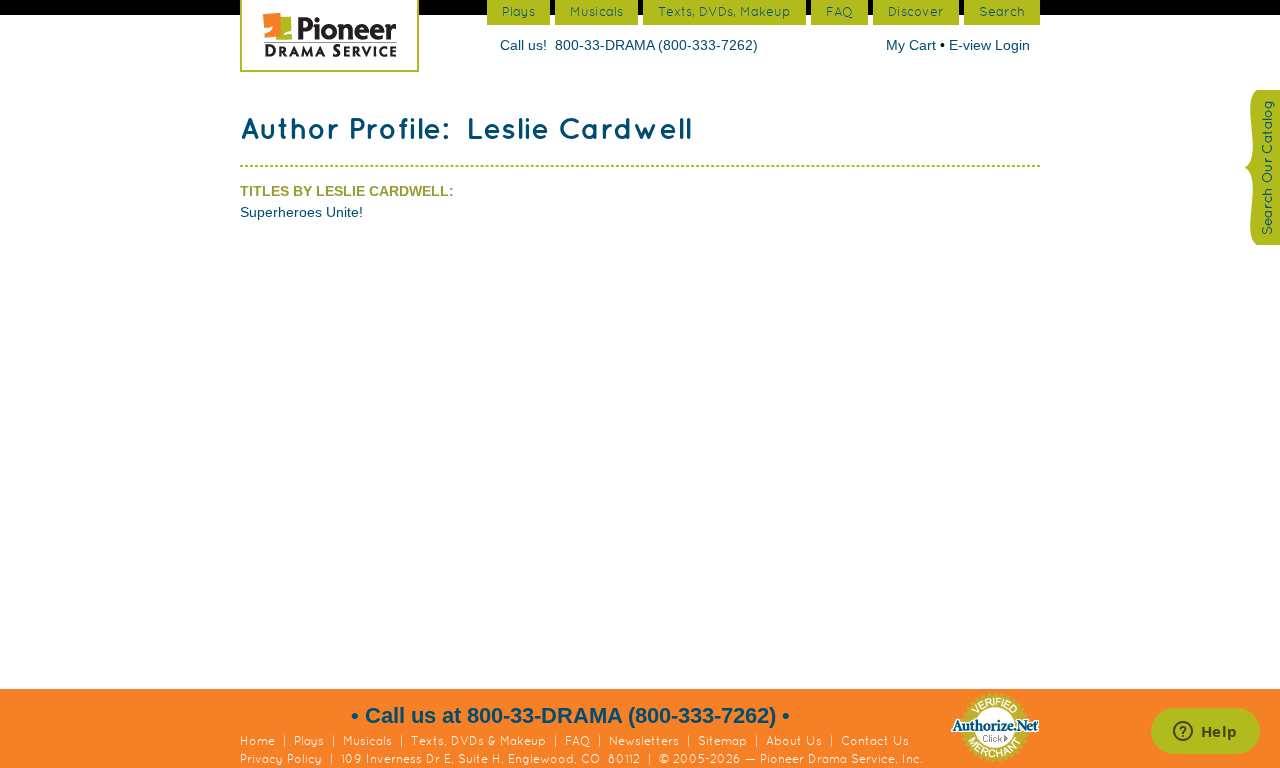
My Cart (913, 45)
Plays (309, 741)
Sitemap (722, 741)
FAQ (577, 741)
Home (257, 741)
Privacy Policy (281, 759)
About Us (794, 741)
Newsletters (644, 741)
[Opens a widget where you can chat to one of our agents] (1205, 733)
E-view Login (989, 45)
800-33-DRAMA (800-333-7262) (656, 45)
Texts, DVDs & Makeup (478, 741)
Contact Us (875, 741)
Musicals (367, 741)
